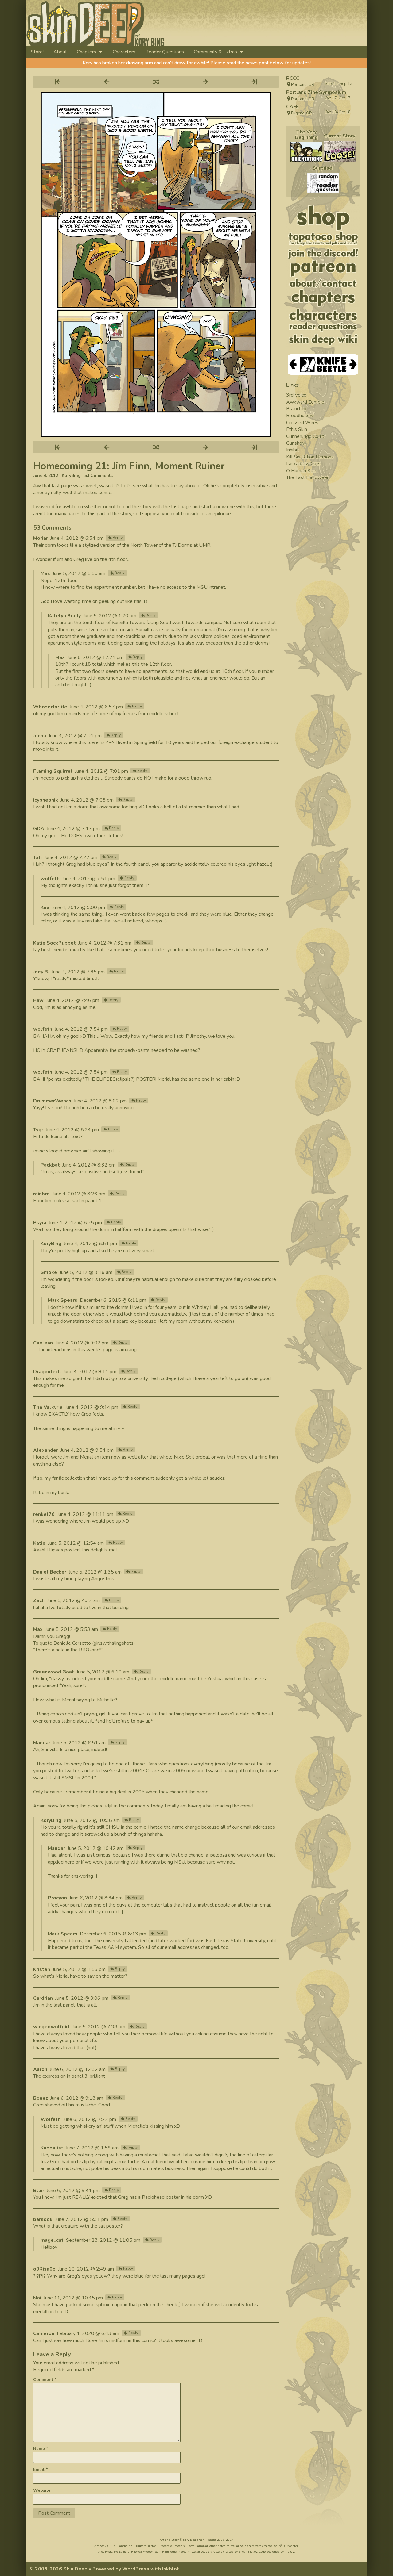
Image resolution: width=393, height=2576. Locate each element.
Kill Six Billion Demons (310, 457)
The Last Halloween (308, 477)
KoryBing (71, 476)
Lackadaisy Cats (303, 464)
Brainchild (296, 409)
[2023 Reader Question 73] (323, 183)
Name (41, 2449)
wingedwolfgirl (51, 2027)
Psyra (40, 1223)
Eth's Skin (297, 429)
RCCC (293, 78)
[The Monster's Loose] (340, 151)
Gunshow (296, 443)
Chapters (86, 52)
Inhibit (292, 450)
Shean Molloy (248, 2552)
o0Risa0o (44, 2269)
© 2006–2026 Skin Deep (58, 2569)
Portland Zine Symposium (316, 92)
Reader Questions (165, 52)
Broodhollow (300, 416)
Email (40, 2469)
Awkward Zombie (305, 402)
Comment (45, 2380)
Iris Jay (289, 2552)
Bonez (41, 2098)
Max (45, 573)
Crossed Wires (302, 423)
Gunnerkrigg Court (305, 436)
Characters (124, 52)
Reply (118, 538)
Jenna (40, 736)
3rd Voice (296, 395)
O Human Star (301, 471)
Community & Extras (215, 52)
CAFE (292, 107)
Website (42, 2490)
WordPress (136, 2569)
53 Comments (99, 476)
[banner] (151, 23)
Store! (37, 52)
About (60, 52)
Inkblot (171, 2569)
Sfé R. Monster (288, 2546)
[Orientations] (306, 152)
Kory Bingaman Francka (200, 2540)
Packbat (50, 1165)
